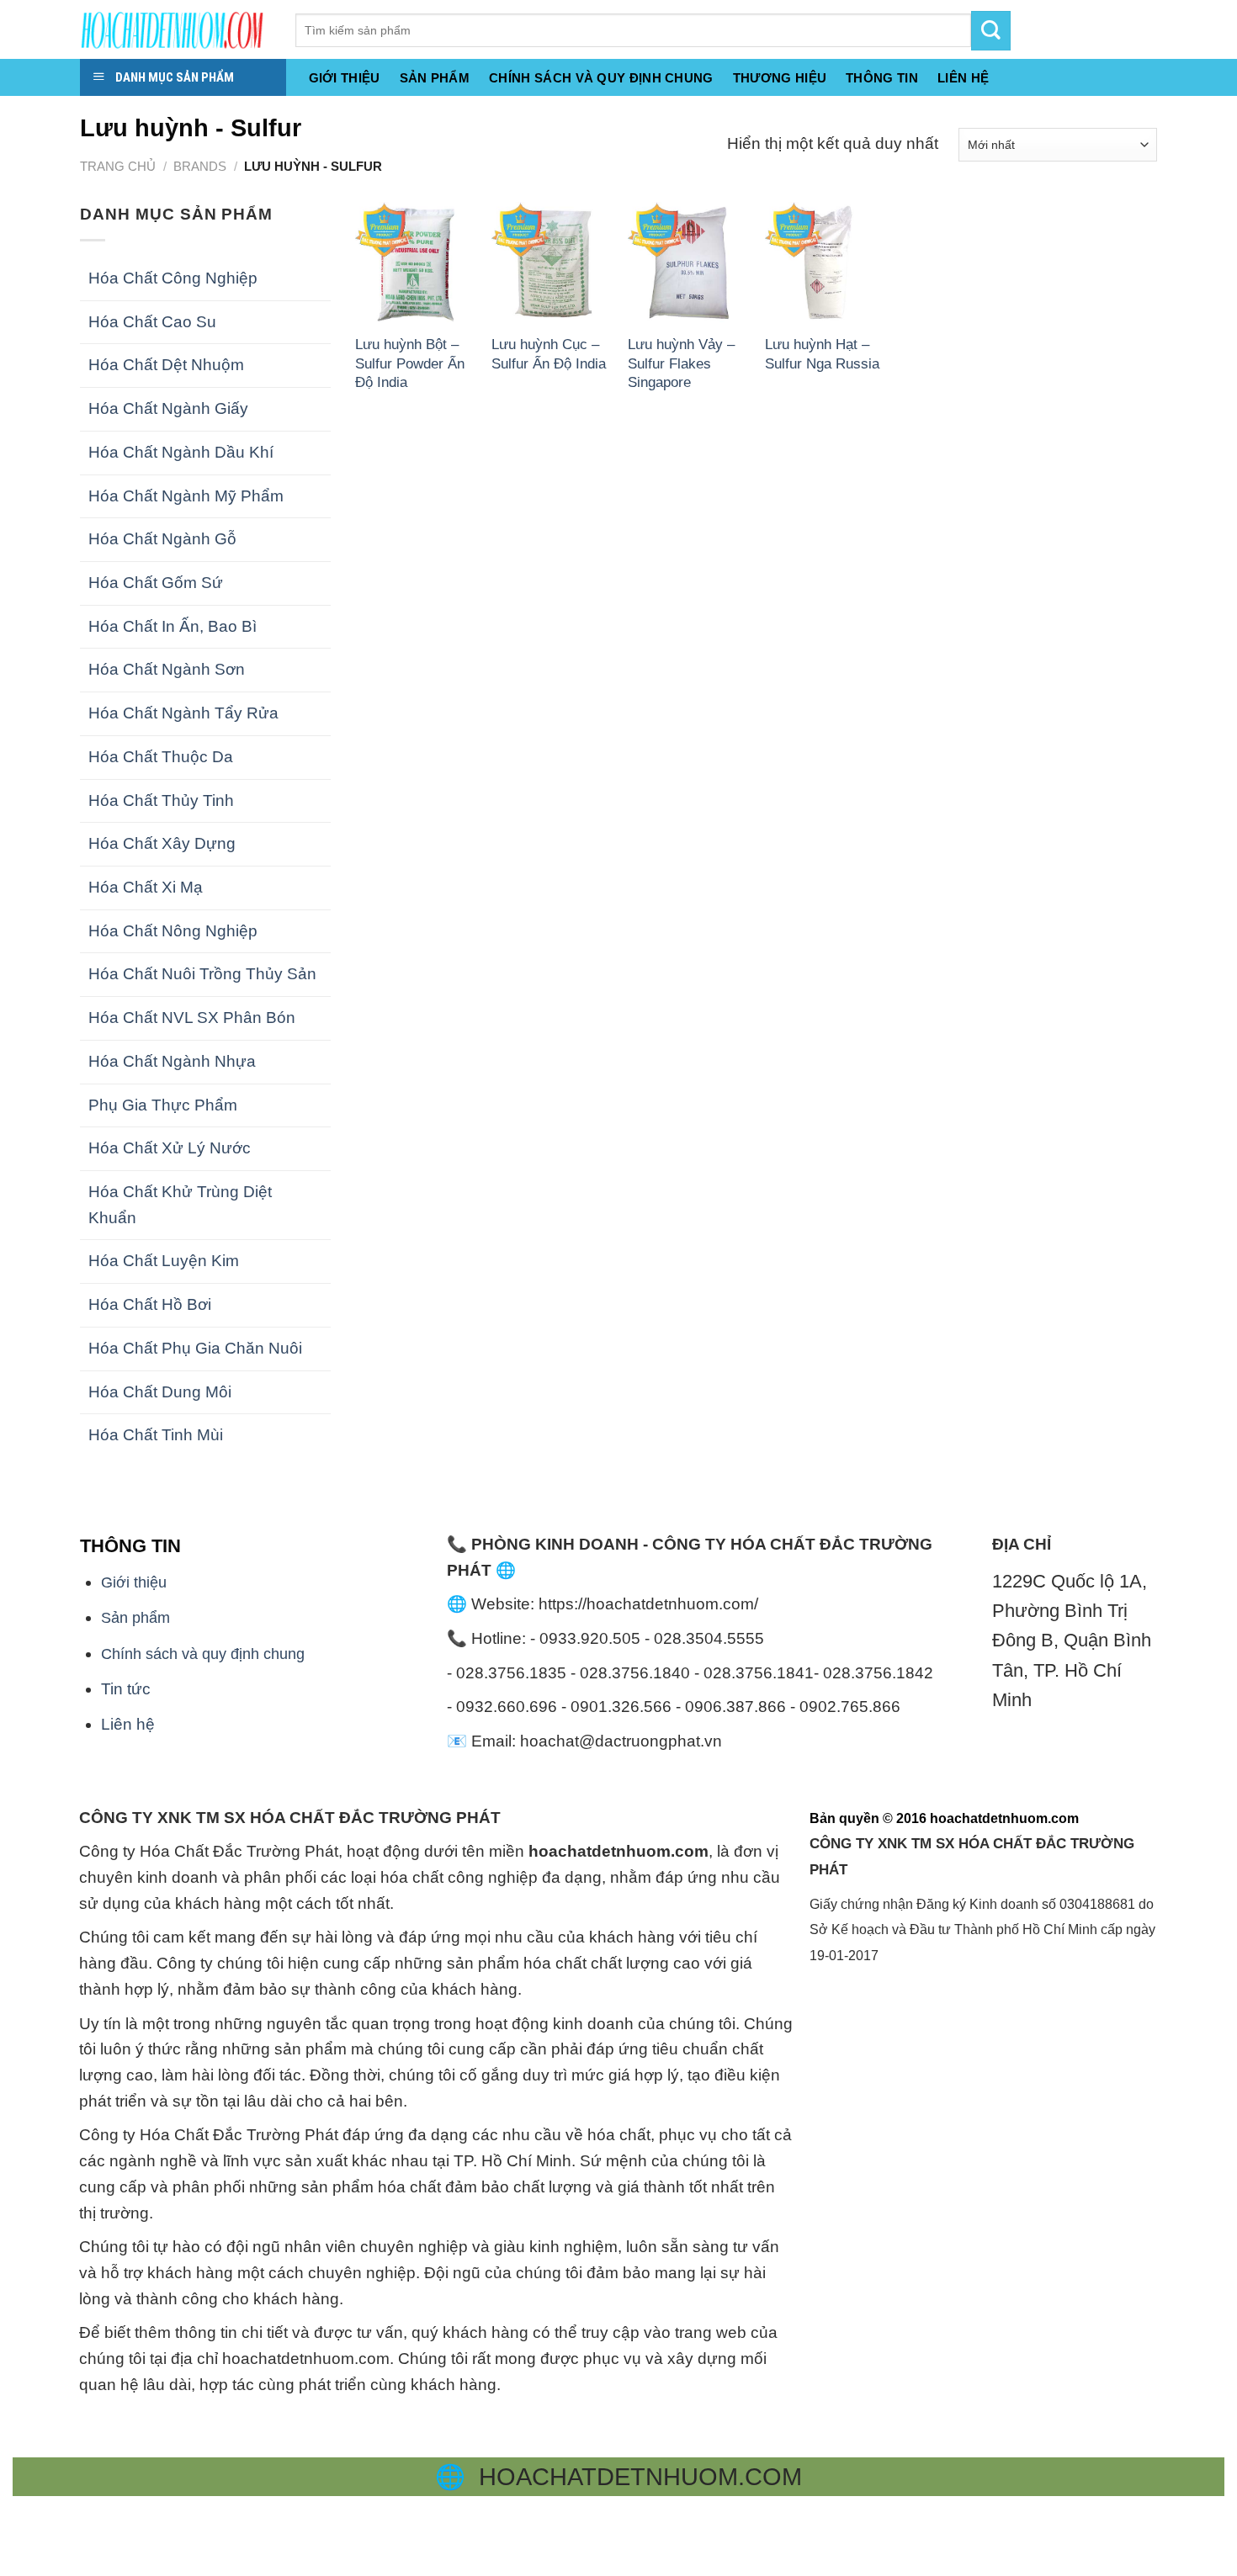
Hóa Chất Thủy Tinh (161, 800)
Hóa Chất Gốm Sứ (156, 583)
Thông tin (882, 78)
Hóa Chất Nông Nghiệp (173, 931)
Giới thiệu (345, 78)
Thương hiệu (780, 78)
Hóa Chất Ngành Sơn (167, 669)
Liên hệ (128, 1724)
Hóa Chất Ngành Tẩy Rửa (183, 713)
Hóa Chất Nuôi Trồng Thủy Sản (202, 974)
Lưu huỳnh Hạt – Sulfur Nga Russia (822, 353)
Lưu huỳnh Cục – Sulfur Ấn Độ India (549, 353)
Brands (200, 166)
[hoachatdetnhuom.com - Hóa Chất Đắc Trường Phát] (175, 29)
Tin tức (126, 1689)
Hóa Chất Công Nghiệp (173, 278)
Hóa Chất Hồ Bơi (150, 1304)
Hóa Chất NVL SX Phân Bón (192, 1018)
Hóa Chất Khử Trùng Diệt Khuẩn (180, 1205)
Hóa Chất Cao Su (152, 322)
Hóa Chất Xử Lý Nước (170, 1148)
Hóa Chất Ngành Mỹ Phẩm (186, 496)
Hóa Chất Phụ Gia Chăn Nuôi (195, 1348)
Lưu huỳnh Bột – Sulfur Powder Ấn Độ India (410, 363)
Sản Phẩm (435, 78)
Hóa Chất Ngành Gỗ (162, 539)
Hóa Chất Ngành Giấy (168, 408)
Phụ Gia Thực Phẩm (163, 1105)
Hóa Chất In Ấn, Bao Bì (173, 626)
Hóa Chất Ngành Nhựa (172, 1061)
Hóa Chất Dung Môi (160, 1392)
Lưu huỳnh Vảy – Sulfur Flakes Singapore (681, 363)
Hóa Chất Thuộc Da (161, 757)
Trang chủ (118, 166)
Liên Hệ (963, 78)
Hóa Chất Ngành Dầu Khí (181, 452)
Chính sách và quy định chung (601, 78)
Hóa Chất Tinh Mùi (156, 1435)
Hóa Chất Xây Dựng (162, 843)
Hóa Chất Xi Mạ (146, 887)
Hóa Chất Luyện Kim (164, 1261)
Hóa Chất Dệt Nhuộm (166, 365)
